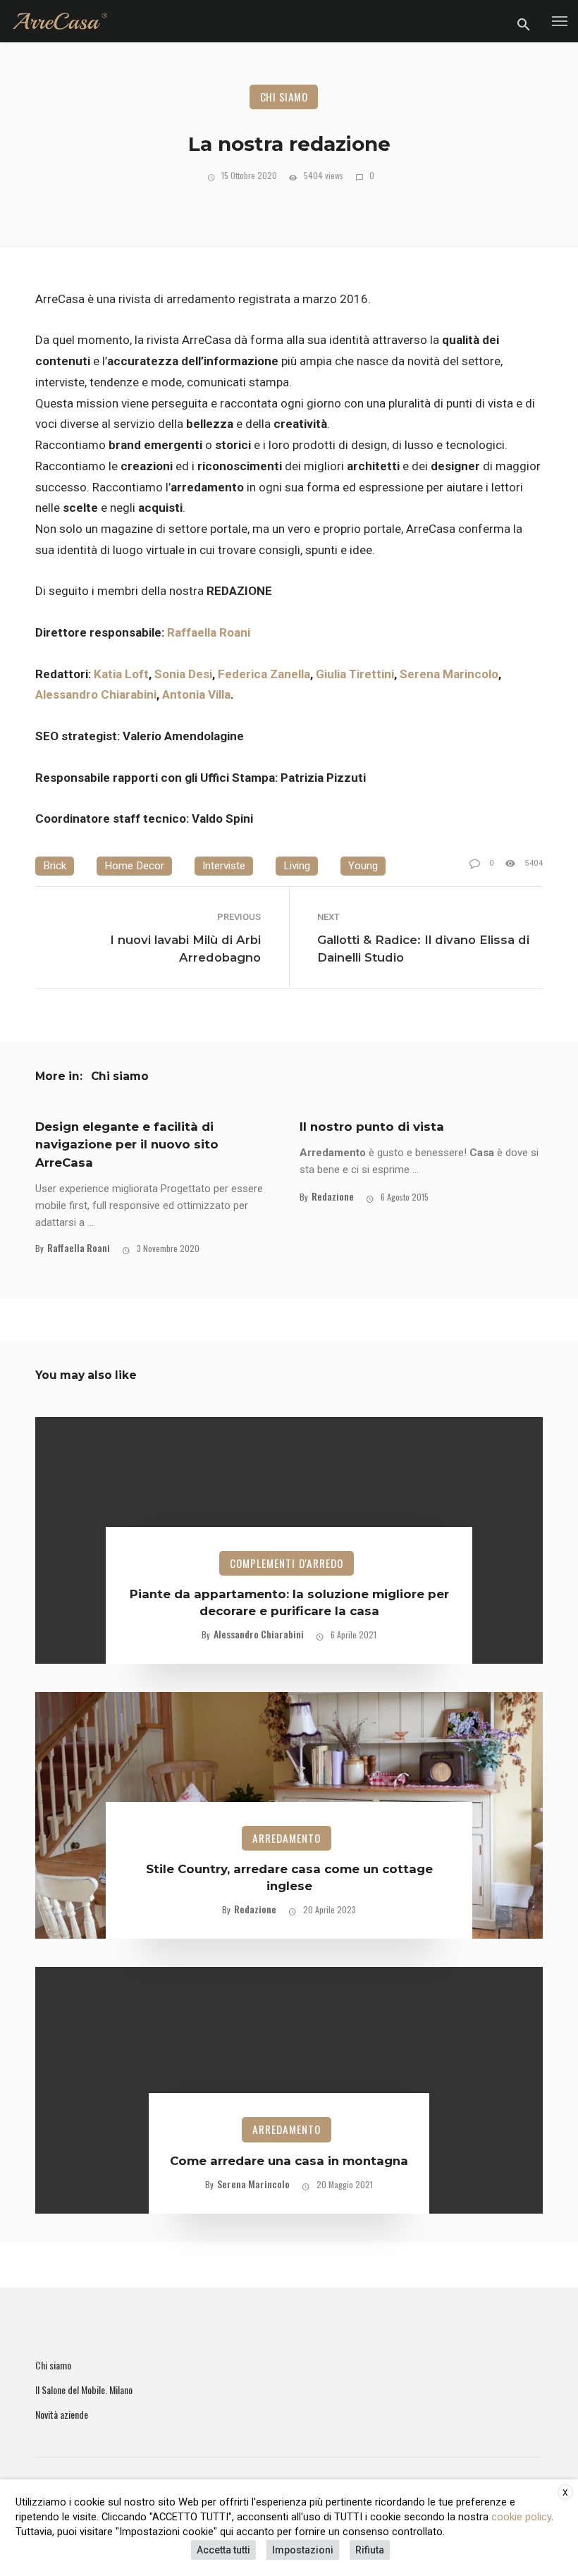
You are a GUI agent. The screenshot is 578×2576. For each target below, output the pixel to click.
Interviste (224, 866)
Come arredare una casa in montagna (289, 2161)
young (363, 866)
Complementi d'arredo (287, 1563)
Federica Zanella (264, 674)
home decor (134, 866)
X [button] (565, 2493)
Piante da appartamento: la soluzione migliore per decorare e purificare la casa (289, 1602)
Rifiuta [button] (370, 2550)
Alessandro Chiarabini (96, 694)
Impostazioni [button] (303, 2550)
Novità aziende (62, 2415)
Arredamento (287, 1838)
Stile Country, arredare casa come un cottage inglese (289, 1877)
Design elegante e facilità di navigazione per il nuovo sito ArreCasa (127, 1144)
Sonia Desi (183, 674)
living (297, 866)
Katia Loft (121, 674)
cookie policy (521, 2517)
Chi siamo (284, 97)
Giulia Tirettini (355, 674)
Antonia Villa (196, 694)
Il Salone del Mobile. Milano (84, 2390)
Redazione (333, 1196)
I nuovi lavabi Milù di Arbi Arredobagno (185, 949)
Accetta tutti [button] (223, 2550)
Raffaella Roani (210, 632)
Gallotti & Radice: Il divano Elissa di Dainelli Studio (423, 949)
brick (55, 866)
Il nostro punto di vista (372, 1127)
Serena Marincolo (449, 674)
